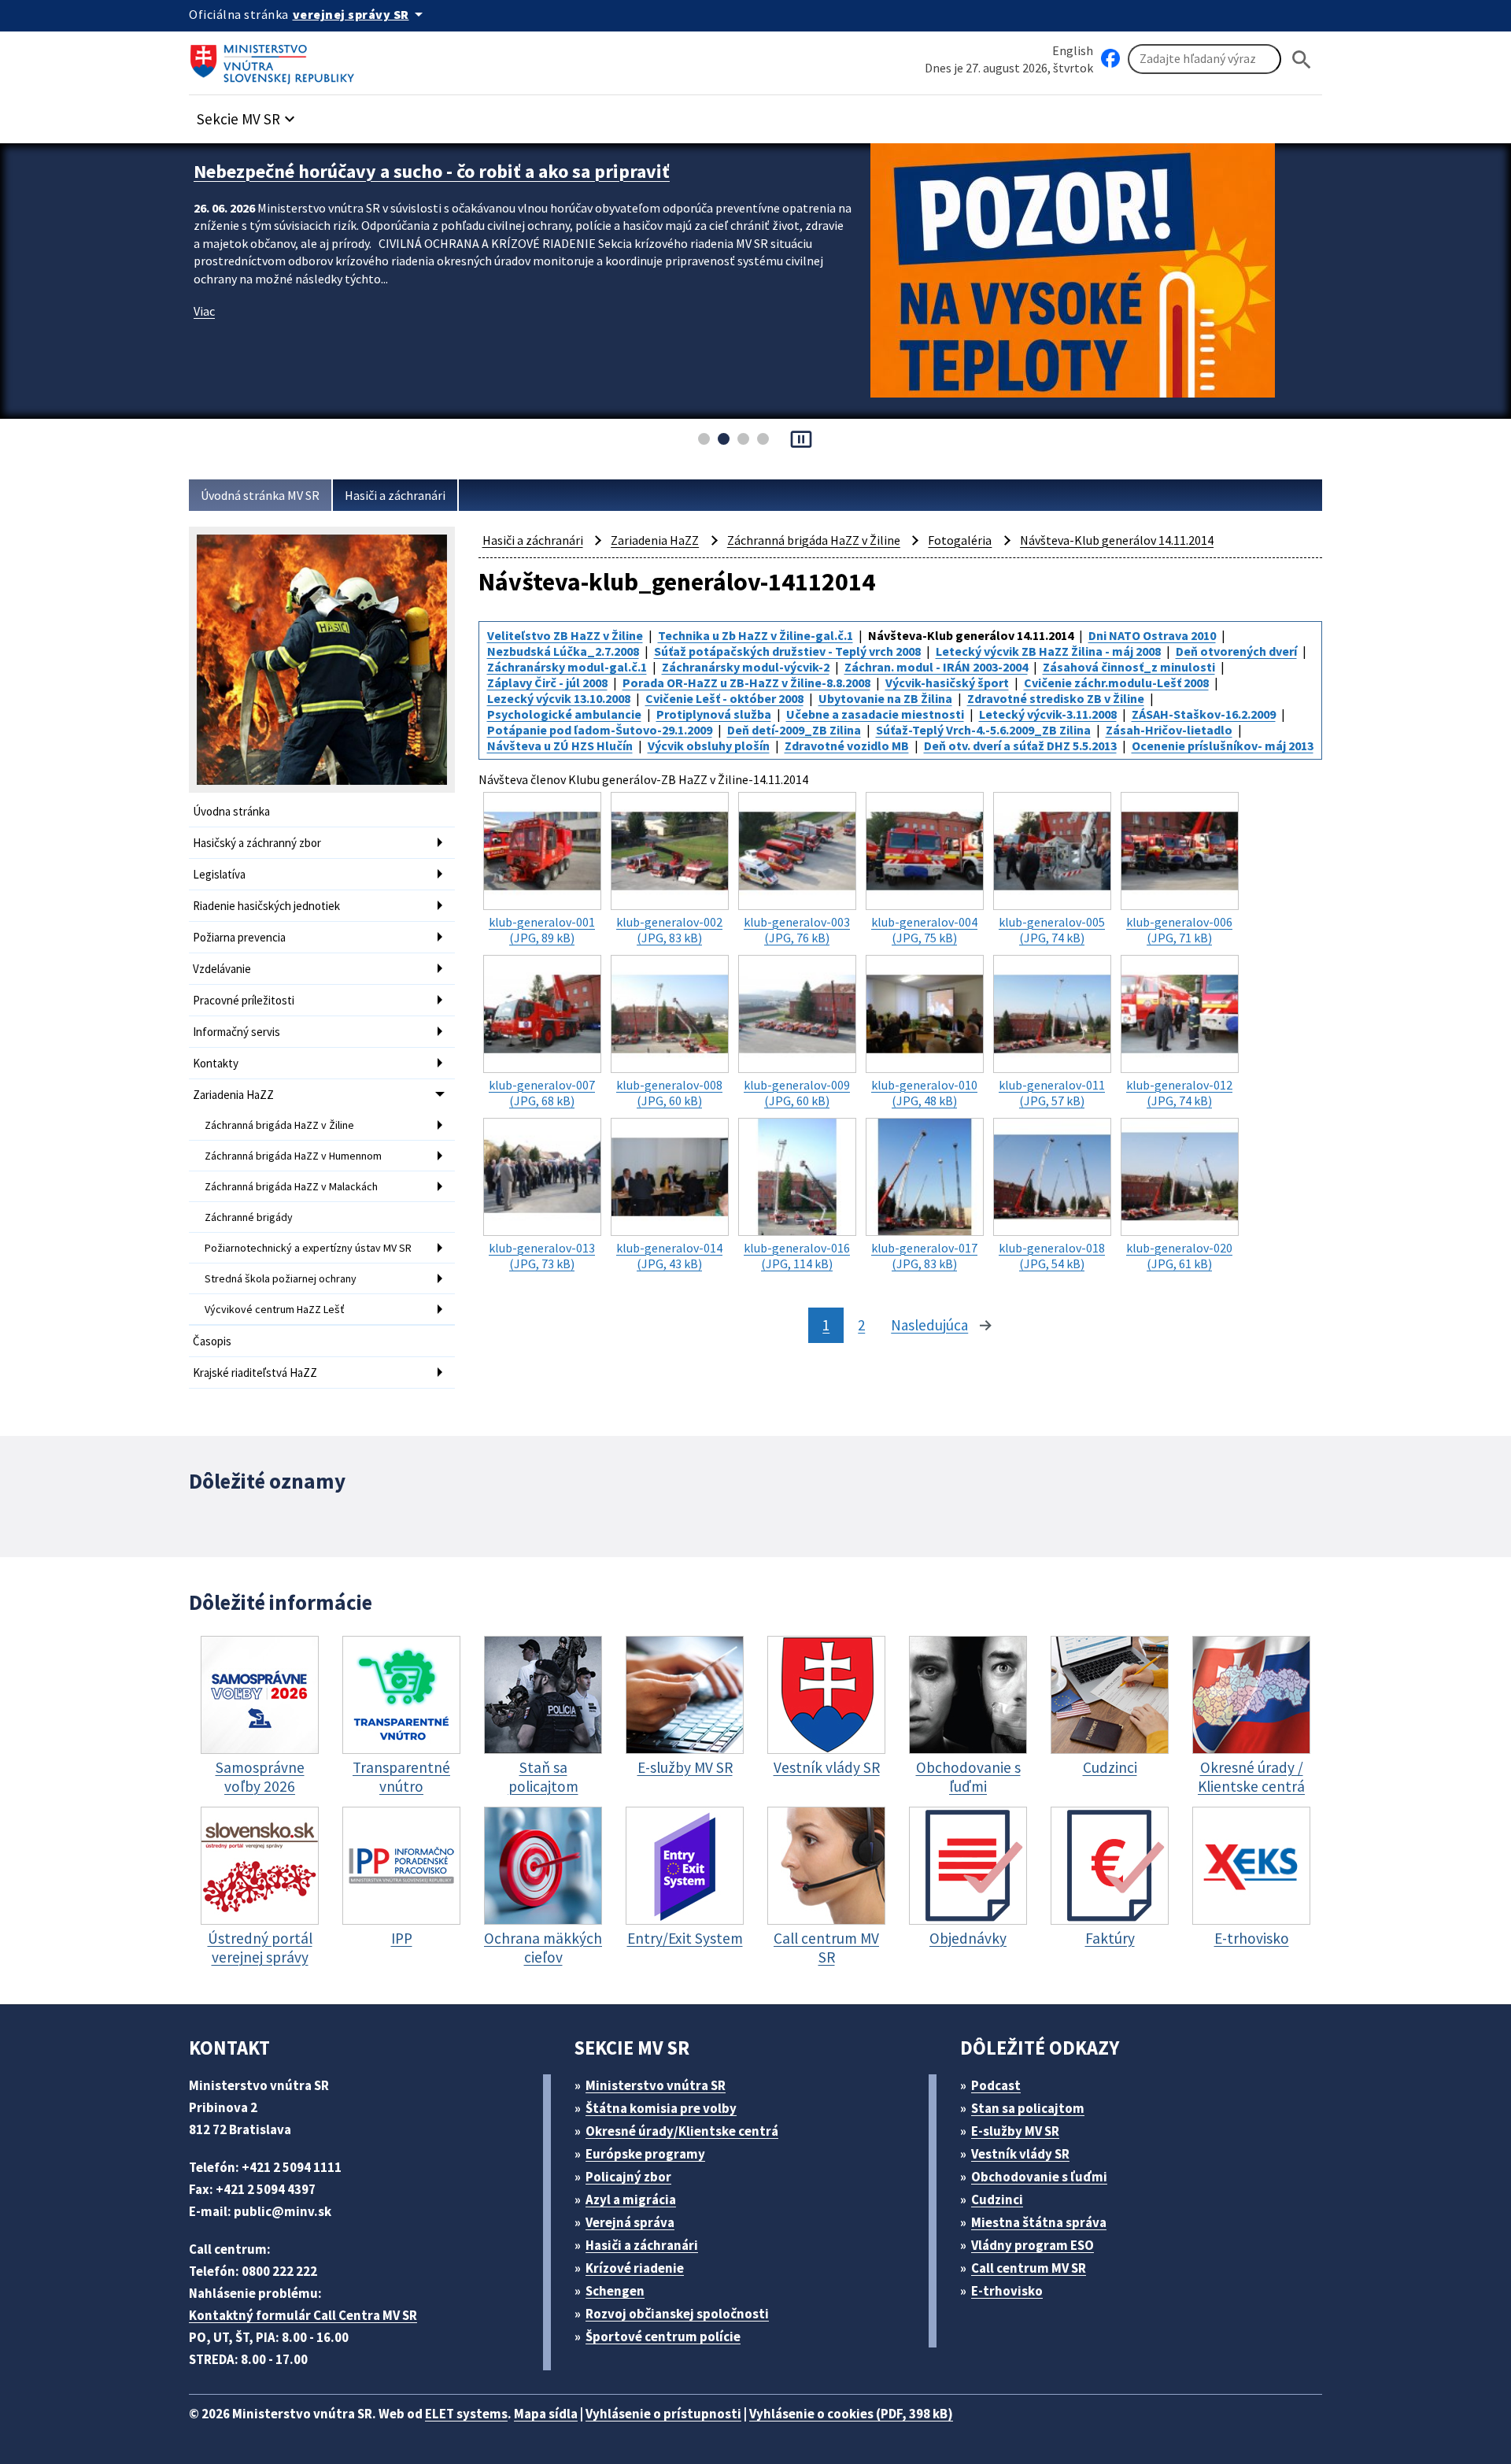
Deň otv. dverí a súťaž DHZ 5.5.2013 (1020, 745)
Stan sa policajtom (1028, 2108)
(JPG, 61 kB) (1179, 1256)
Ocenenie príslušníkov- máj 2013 (1223, 745)
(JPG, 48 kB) (924, 1093)
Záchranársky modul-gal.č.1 (567, 667)
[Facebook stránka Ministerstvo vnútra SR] (1110, 59)
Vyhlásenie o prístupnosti (663, 2414)
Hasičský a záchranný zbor (257, 843)
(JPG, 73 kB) (542, 1256)
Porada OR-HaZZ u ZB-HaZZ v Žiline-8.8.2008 (746, 683)
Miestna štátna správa (1039, 2222)
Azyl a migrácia (631, 2199)
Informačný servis (236, 1032)
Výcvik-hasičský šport (947, 683)
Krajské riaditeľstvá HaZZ (255, 1373)
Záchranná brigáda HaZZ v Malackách (291, 1186)
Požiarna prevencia (239, 937)
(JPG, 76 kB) (797, 930)
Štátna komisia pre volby (661, 2108)
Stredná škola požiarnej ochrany (281, 1278)
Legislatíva (219, 874)
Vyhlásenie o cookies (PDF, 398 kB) (851, 2414)
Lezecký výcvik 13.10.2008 (559, 698)
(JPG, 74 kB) (1052, 930)
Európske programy (645, 2154)
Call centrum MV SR (1029, 2268)
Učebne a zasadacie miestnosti (875, 714)
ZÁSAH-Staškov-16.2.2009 (1204, 714)
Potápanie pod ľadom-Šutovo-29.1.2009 (600, 730)
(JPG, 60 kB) (669, 1093)
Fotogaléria (960, 540)
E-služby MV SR (1015, 2131)
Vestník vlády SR (1020, 2154)
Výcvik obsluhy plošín (709, 745)
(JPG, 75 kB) (924, 930)
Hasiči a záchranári (395, 495)
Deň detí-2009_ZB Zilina (794, 730)
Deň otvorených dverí (1236, 651)
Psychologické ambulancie (564, 714)
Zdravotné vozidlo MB (847, 745)
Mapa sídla (546, 2414)
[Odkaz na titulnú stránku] (275, 59)
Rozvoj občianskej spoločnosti (677, 2314)
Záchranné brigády (249, 1217)
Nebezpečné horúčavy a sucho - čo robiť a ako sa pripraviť (432, 171)
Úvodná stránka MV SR (260, 495)
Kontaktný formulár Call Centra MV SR (303, 2315)
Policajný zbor (628, 2177)
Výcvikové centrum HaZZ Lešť (275, 1309)
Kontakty (216, 1063)
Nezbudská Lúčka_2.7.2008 (563, 651)
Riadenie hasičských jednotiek (266, 906)
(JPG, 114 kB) (797, 1256)
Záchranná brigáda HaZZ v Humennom (293, 1156)
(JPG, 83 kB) (669, 930)
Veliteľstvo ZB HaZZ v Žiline (565, 635)
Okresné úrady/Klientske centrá (682, 2131)
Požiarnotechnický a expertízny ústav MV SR (308, 1248)
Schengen (615, 2291)
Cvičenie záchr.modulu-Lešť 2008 (1116, 683)
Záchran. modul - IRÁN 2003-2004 (936, 667)
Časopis (212, 1341)
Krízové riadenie (635, 2268)
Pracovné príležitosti (244, 1000)
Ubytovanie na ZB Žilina (885, 698)
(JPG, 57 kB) (1052, 1093)
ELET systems (466, 2414)
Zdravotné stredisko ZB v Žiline (1056, 698)
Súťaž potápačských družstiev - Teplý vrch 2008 (787, 651)
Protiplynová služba (714, 714)
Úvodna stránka (231, 811)
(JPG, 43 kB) (669, 1256)
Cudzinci (997, 2199)
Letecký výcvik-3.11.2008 (1048, 714)
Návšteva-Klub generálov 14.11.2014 (1117, 540)
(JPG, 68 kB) (542, 1093)
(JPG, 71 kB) (1179, 930)
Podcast (996, 2085)
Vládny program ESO (1033, 2245)
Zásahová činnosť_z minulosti (1129, 667)
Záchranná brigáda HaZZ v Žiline (279, 1125)
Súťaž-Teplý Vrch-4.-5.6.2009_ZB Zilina (983, 730)
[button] (248, 115)
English (1073, 50)
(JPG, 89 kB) (542, 930)
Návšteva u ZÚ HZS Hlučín (560, 745)
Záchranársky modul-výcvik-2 (746, 667)
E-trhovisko (1007, 2291)
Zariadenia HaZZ (233, 1095)
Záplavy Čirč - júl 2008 (547, 683)
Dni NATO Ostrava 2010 (1152, 635)
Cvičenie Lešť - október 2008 (724, 698)
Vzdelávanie (222, 969)
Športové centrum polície (663, 2336)
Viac (204, 311)
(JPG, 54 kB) (1052, 1256)
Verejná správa (630, 2222)
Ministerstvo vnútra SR (656, 2085)
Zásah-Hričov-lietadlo (1169, 730)
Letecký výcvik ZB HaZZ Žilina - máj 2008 (1048, 651)
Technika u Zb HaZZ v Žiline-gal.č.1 (755, 635)
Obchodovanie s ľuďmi (1039, 2177)
